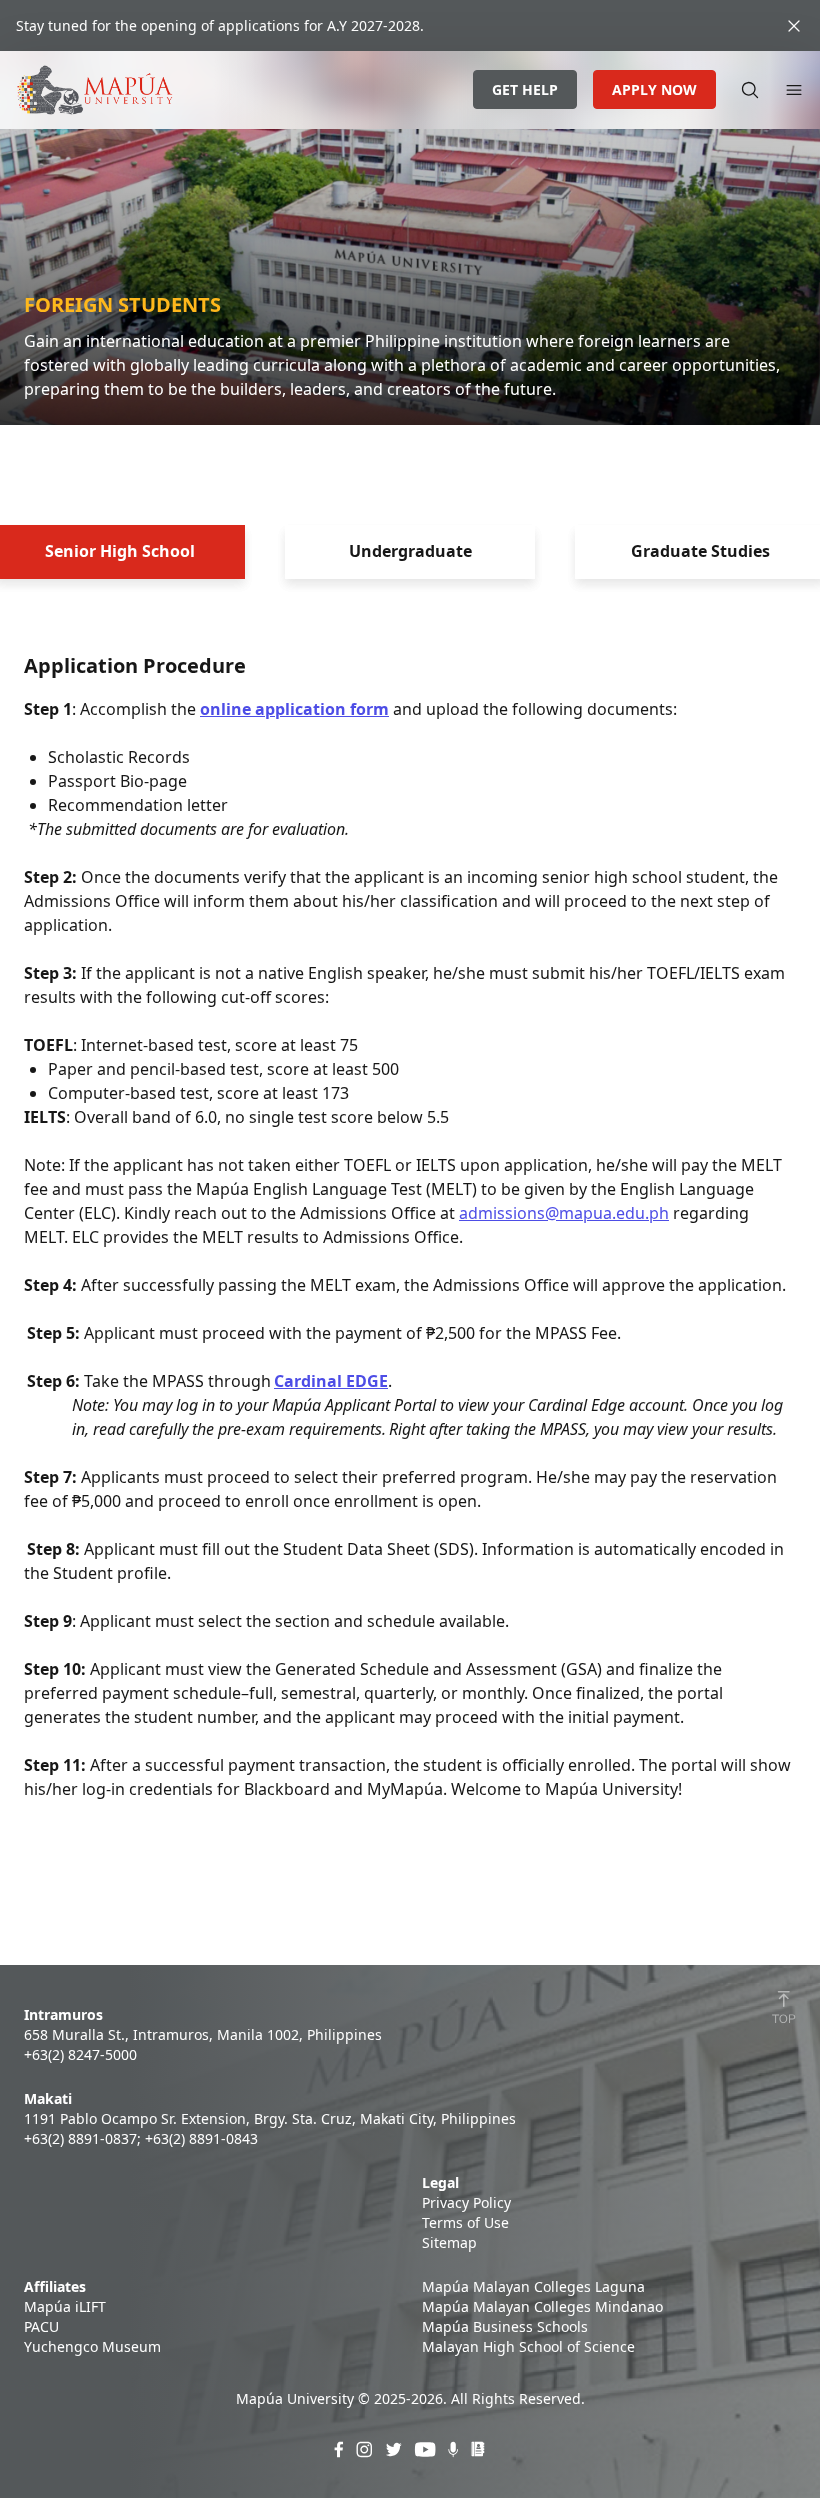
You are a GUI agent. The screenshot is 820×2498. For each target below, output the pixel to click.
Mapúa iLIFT (65, 2306)
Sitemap (449, 2242)
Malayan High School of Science (528, 2346)
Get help (525, 89)
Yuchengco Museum (92, 2346)
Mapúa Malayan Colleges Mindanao (542, 2306)
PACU (41, 2326)
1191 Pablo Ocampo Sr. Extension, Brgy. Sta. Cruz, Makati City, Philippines (270, 2118)
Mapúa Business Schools (505, 2326)
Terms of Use (465, 2222)
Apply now (654, 89)
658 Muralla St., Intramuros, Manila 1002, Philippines (203, 2034)
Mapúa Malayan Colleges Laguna (533, 2286)
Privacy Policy (466, 2202)
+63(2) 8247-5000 (80, 2054)
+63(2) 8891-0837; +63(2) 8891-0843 (141, 2138)
